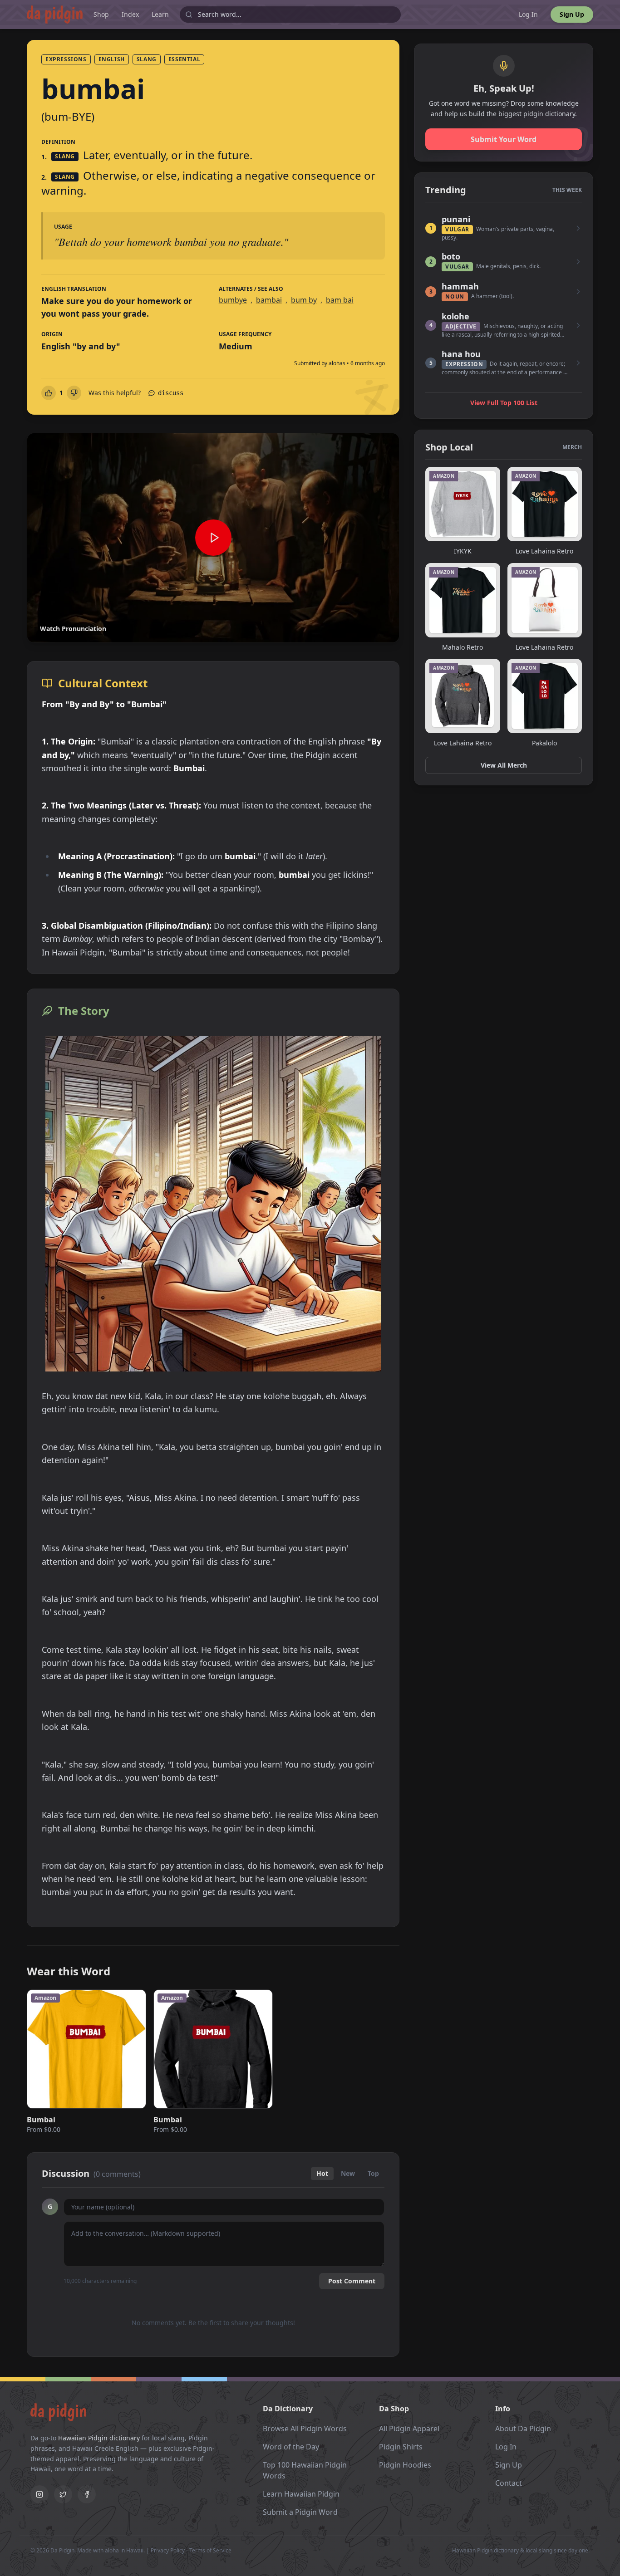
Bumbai (41, 2120)
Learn (160, 14)
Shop (101, 14)
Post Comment (352, 2281)
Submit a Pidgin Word (300, 2512)
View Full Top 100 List (504, 403)
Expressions (66, 59)
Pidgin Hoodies (405, 2465)
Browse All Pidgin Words (305, 2429)
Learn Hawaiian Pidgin (301, 2494)
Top (373, 2173)
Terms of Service (210, 2550)
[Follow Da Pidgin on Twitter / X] (63, 2494)
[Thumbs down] (74, 393)
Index (130, 14)
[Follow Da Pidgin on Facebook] (87, 2494)
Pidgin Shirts (401, 2447)
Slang (147, 59)
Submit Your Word (504, 139)
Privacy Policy (168, 2550)
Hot (322, 2173)
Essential (184, 59)
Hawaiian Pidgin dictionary (99, 2438)
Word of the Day (291, 2447)
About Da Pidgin (523, 2429)
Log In (528, 14)
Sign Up (572, 14)
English (112, 59)
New (348, 2173)
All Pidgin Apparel (409, 2429)
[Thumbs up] (49, 393)
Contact (509, 2483)
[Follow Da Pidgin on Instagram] (39, 2494)
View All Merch (504, 765)
